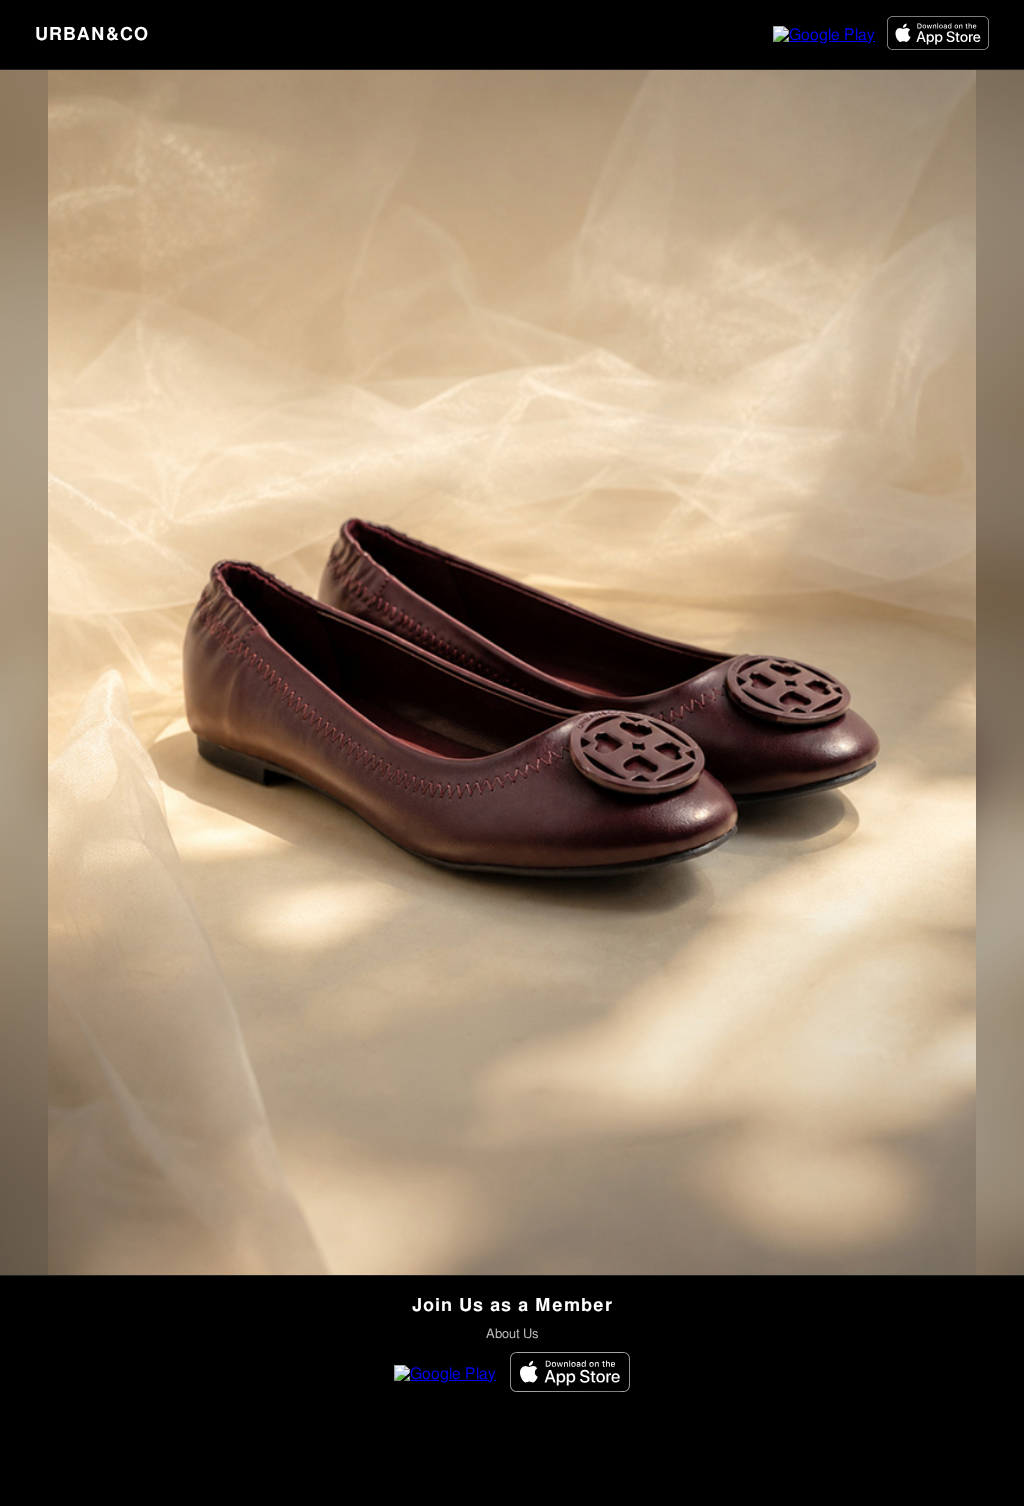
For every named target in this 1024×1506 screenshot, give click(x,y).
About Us (512, 1334)
